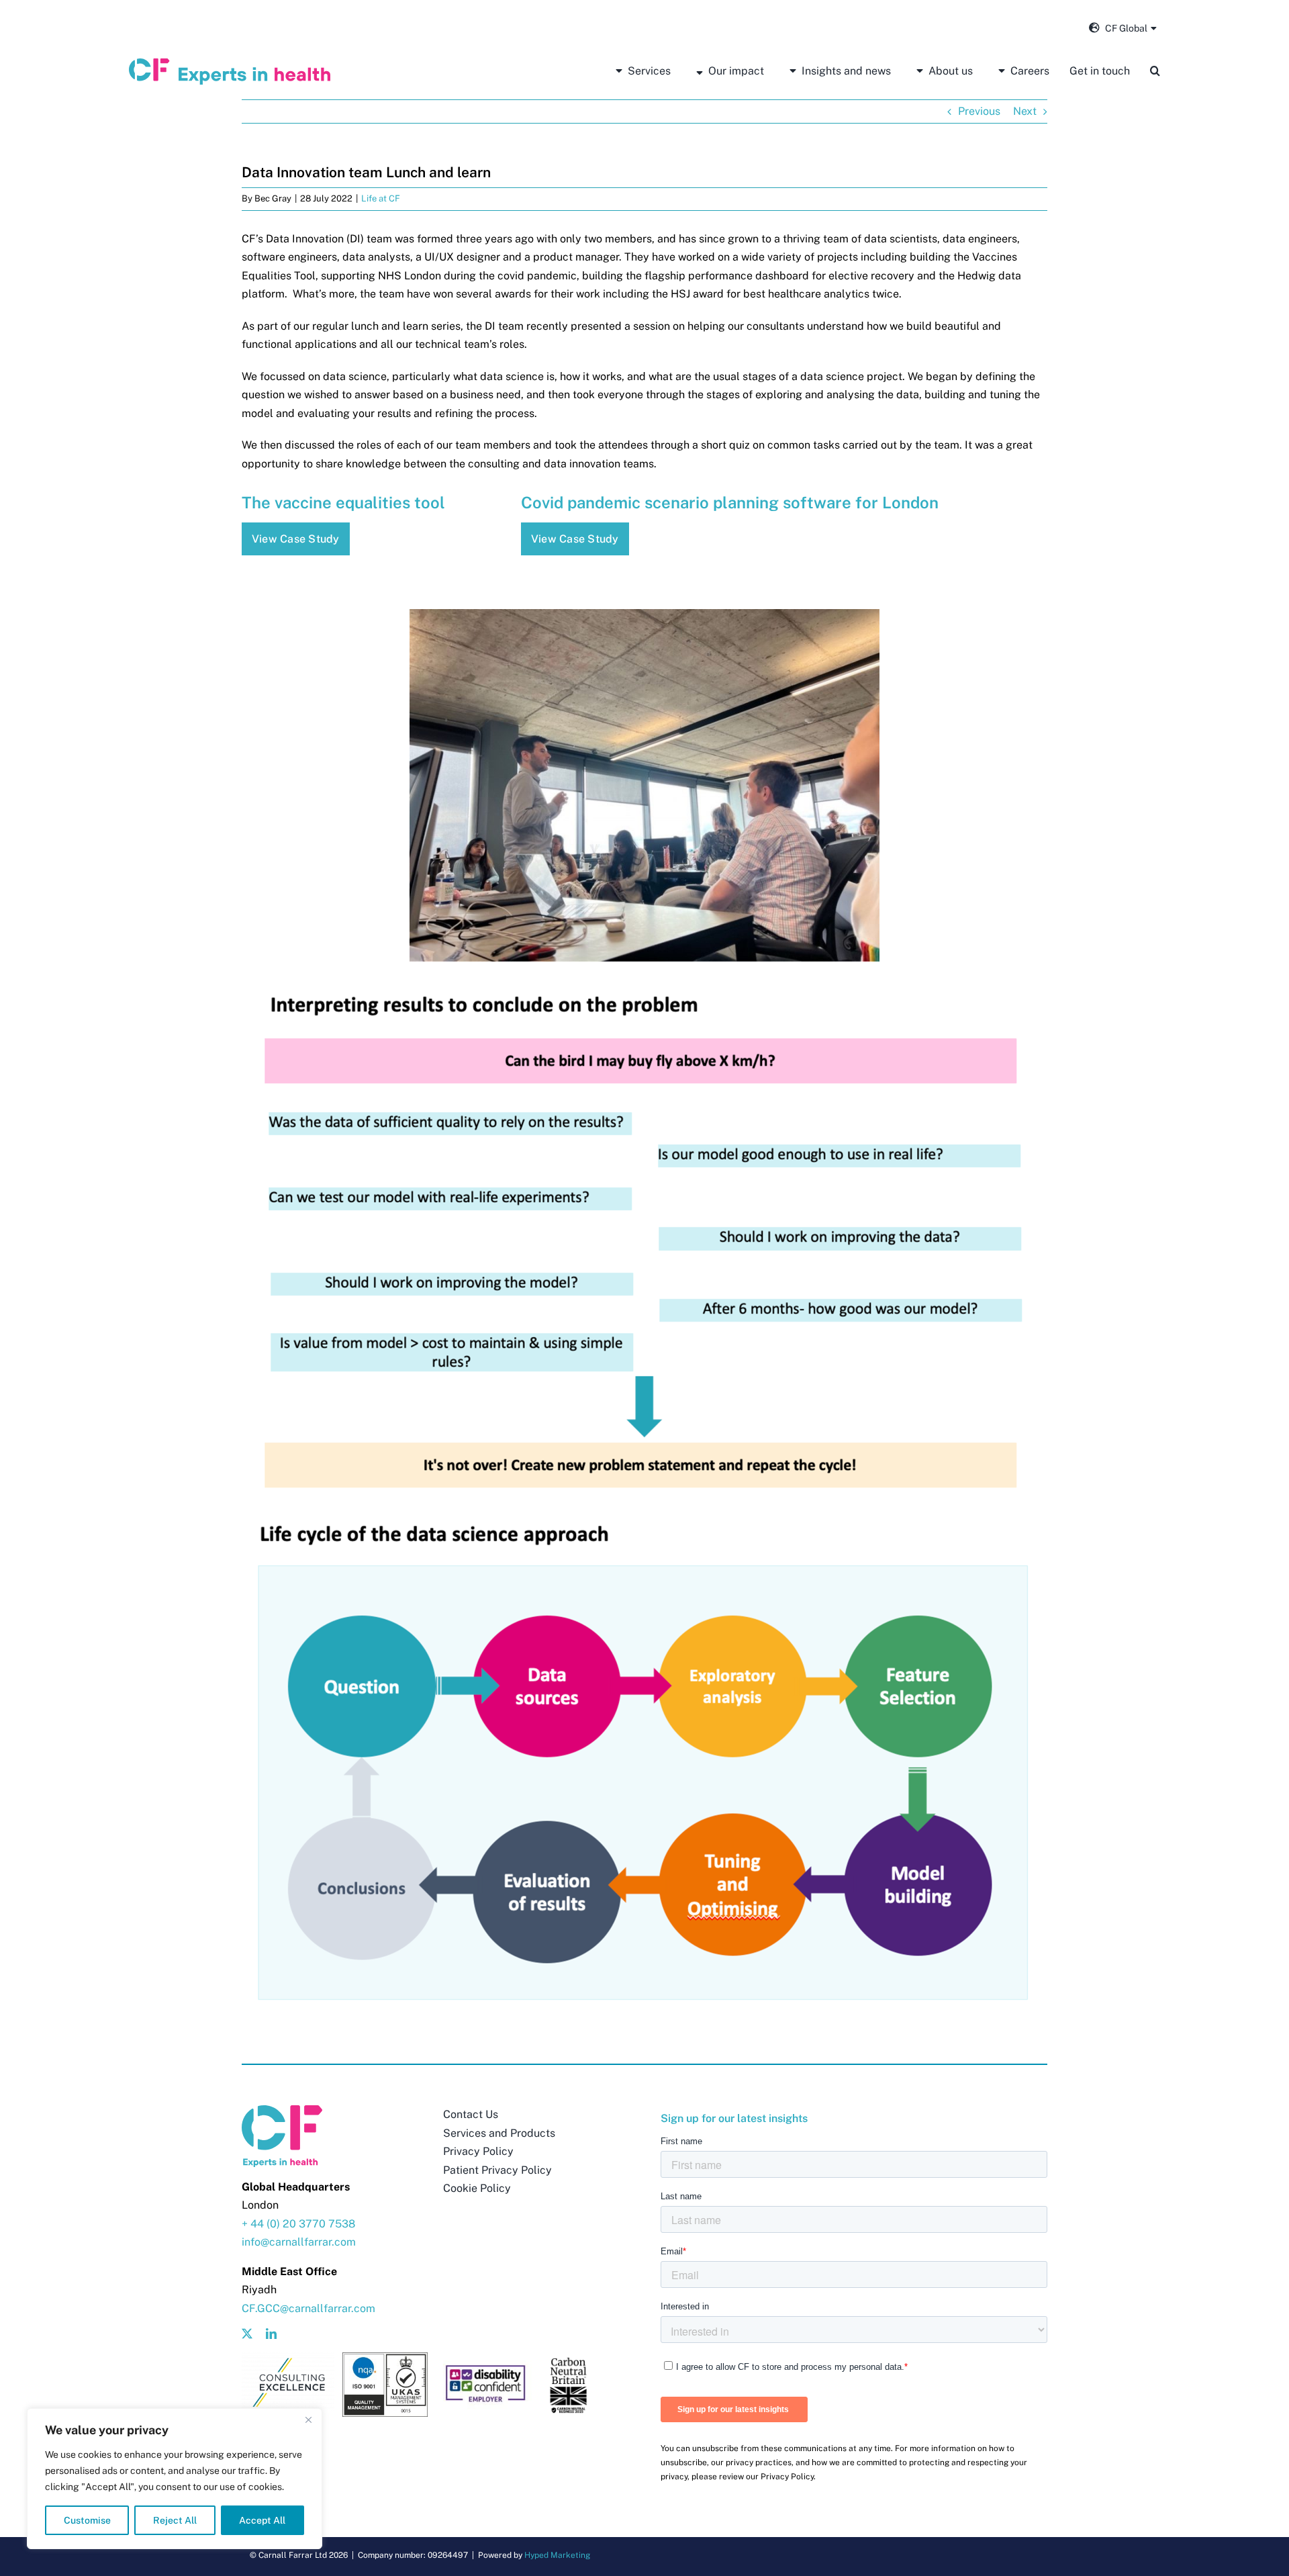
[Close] (308, 2420)
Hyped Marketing (557, 2555)
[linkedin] (271, 2334)
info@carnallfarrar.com (299, 2242)
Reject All (175, 2520)
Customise (87, 2520)
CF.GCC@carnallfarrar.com (308, 2308)
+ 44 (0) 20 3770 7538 (298, 2224)
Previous (979, 111)
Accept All (262, 2520)
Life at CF (381, 198)
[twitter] (247, 2334)
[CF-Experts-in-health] (230, 63)
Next (1025, 111)
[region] (175, 2479)
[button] (1155, 71)
